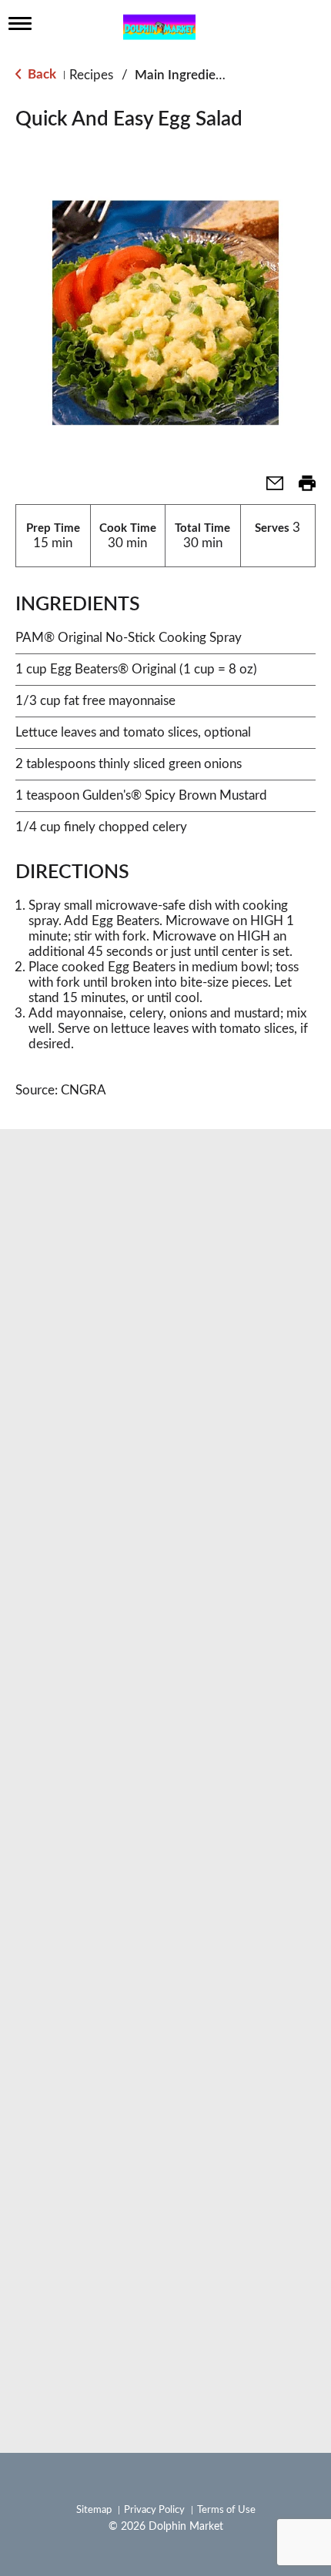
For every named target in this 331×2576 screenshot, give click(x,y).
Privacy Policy (154, 2510)
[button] (269, 488)
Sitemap (94, 2510)
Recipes (91, 75)
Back (40, 74)
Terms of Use (226, 2510)
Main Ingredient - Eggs (200, 75)
